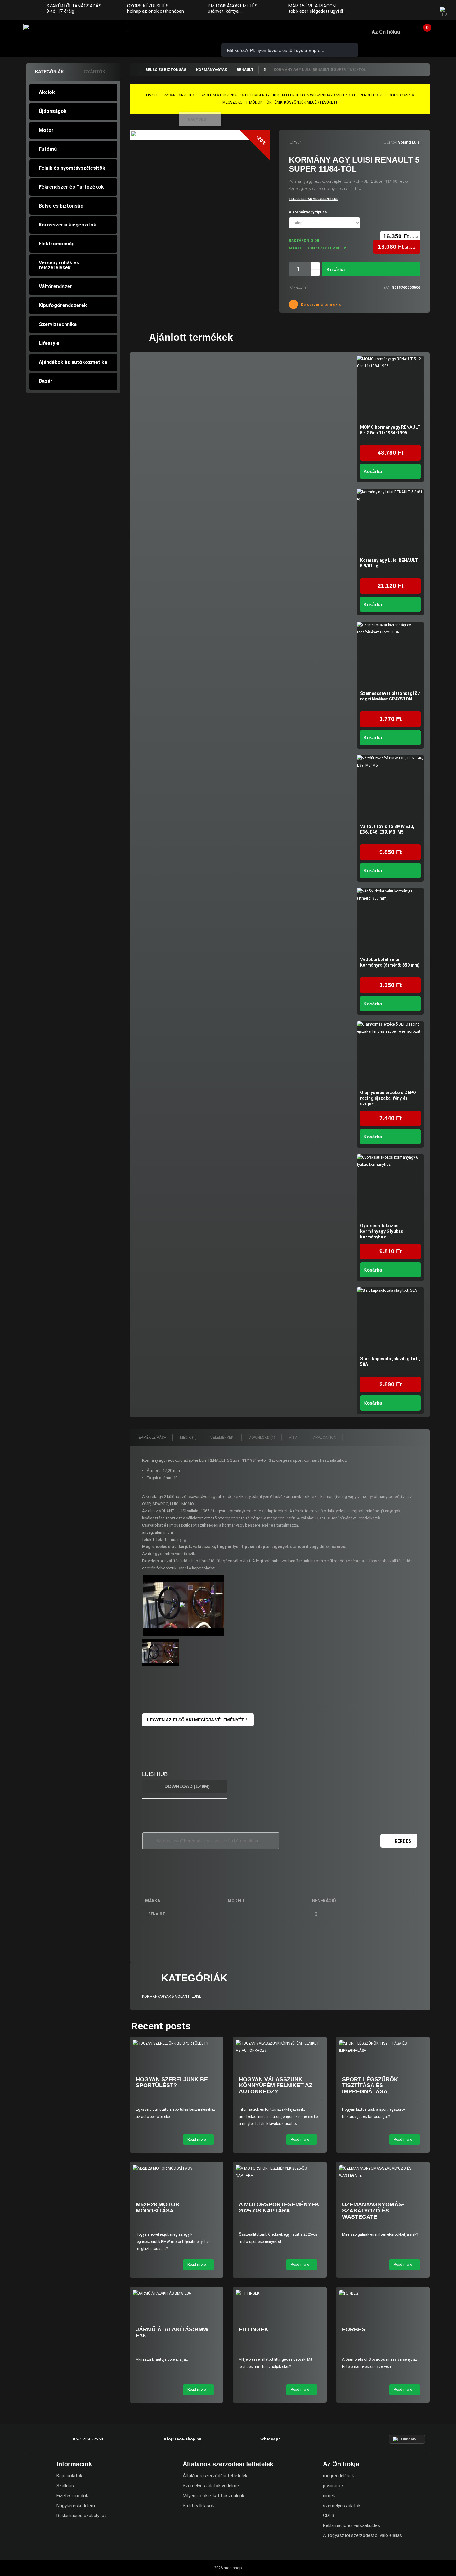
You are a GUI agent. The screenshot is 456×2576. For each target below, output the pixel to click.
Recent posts (161, 2026)
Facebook (401, 11)
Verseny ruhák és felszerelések (59, 265)
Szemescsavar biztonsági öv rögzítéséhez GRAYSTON (390, 696)
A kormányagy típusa (308, 212)
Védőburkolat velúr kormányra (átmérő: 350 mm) (390, 962)
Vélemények (222, 1438)
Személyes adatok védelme (211, 2486)
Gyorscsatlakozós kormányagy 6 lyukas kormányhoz (382, 1231)
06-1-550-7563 (160, 31)
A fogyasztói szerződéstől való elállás (362, 2535)
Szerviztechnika (58, 324)
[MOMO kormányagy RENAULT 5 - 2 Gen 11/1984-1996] (390, 389)
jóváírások (333, 2486)
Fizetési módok (72, 2496)
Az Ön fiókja (386, 32)
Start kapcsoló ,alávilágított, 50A (390, 1362)
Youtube (425, 11)
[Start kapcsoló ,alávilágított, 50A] (390, 1320)
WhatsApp (195, 31)
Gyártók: (390, 142)
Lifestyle (49, 343)
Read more (197, 2140)
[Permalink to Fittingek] (280, 2294)
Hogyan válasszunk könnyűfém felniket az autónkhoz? (276, 2086)
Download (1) (262, 1438)
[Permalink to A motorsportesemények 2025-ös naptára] (280, 2172)
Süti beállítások (198, 2506)
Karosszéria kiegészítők (67, 225)
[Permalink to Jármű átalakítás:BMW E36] (177, 2294)
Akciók (47, 92)
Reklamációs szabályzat (81, 2516)
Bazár (46, 381)
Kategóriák (49, 72)
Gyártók (95, 72)
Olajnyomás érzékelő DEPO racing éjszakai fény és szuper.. (388, 1098)
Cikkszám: (298, 288)
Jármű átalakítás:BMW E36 (172, 2332)
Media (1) (188, 1438)
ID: (291, 142)
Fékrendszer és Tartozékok (71, 187)
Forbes (354, 2329)
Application (325, 1438)
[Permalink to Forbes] (383, 2294)
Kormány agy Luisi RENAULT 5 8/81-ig (389, 563)
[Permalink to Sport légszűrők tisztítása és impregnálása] (383, 2047)
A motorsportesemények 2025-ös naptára (279, 2207)
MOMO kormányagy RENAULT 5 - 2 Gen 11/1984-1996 (390, 430)
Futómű (48, 149)
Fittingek (254, 2329)
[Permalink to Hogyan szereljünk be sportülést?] (177, 2044)
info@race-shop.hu (182, 2439)
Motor (46, 130)
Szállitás (65, 2486)
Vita (294, 1438)
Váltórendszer (56, 286)
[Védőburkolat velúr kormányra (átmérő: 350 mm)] (390, 921)
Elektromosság (57, 244)
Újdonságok (53, 111)
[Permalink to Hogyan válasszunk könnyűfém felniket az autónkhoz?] (280, 2047)
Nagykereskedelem (76, 2506)
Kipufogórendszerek (63, 305)
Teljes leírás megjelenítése (313, 199)
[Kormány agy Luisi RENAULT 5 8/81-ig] (390, 522)
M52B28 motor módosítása (158, 2207)
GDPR (329, 2516)
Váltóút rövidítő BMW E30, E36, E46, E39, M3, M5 (387, 829)
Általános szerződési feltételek (215, 2476)
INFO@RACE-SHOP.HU (178, 31)
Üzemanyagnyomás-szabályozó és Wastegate (373, 2211)
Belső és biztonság (61, 206)
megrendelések (338, 2476)
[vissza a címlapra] (135, 70)
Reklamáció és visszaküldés (351, 2525)
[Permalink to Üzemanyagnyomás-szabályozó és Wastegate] (383, 2172)
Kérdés (403, 1841)
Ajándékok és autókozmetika (73, 362)
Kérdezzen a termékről (321, 305)
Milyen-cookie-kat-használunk (213, 2496)
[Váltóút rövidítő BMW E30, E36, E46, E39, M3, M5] (390, 788)
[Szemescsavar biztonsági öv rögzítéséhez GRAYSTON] (390, 655)
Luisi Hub (155, 1774)
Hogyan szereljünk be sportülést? (172, 2082)
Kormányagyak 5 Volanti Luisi (171, 1997)
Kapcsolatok (69, 2476)
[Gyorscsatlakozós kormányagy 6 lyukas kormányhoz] (390, 1187)
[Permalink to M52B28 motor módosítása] (177, 2169)
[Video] (184, 1605)
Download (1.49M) (186, 1786)
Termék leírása (151, 1438)
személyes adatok (342, 2506)
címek (329, 2496)
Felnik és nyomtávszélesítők (72, 168)
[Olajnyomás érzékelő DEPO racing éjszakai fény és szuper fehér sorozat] (390, 1054)
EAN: (387, 288)
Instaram (413, 11)
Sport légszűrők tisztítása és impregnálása (370, 2086)
